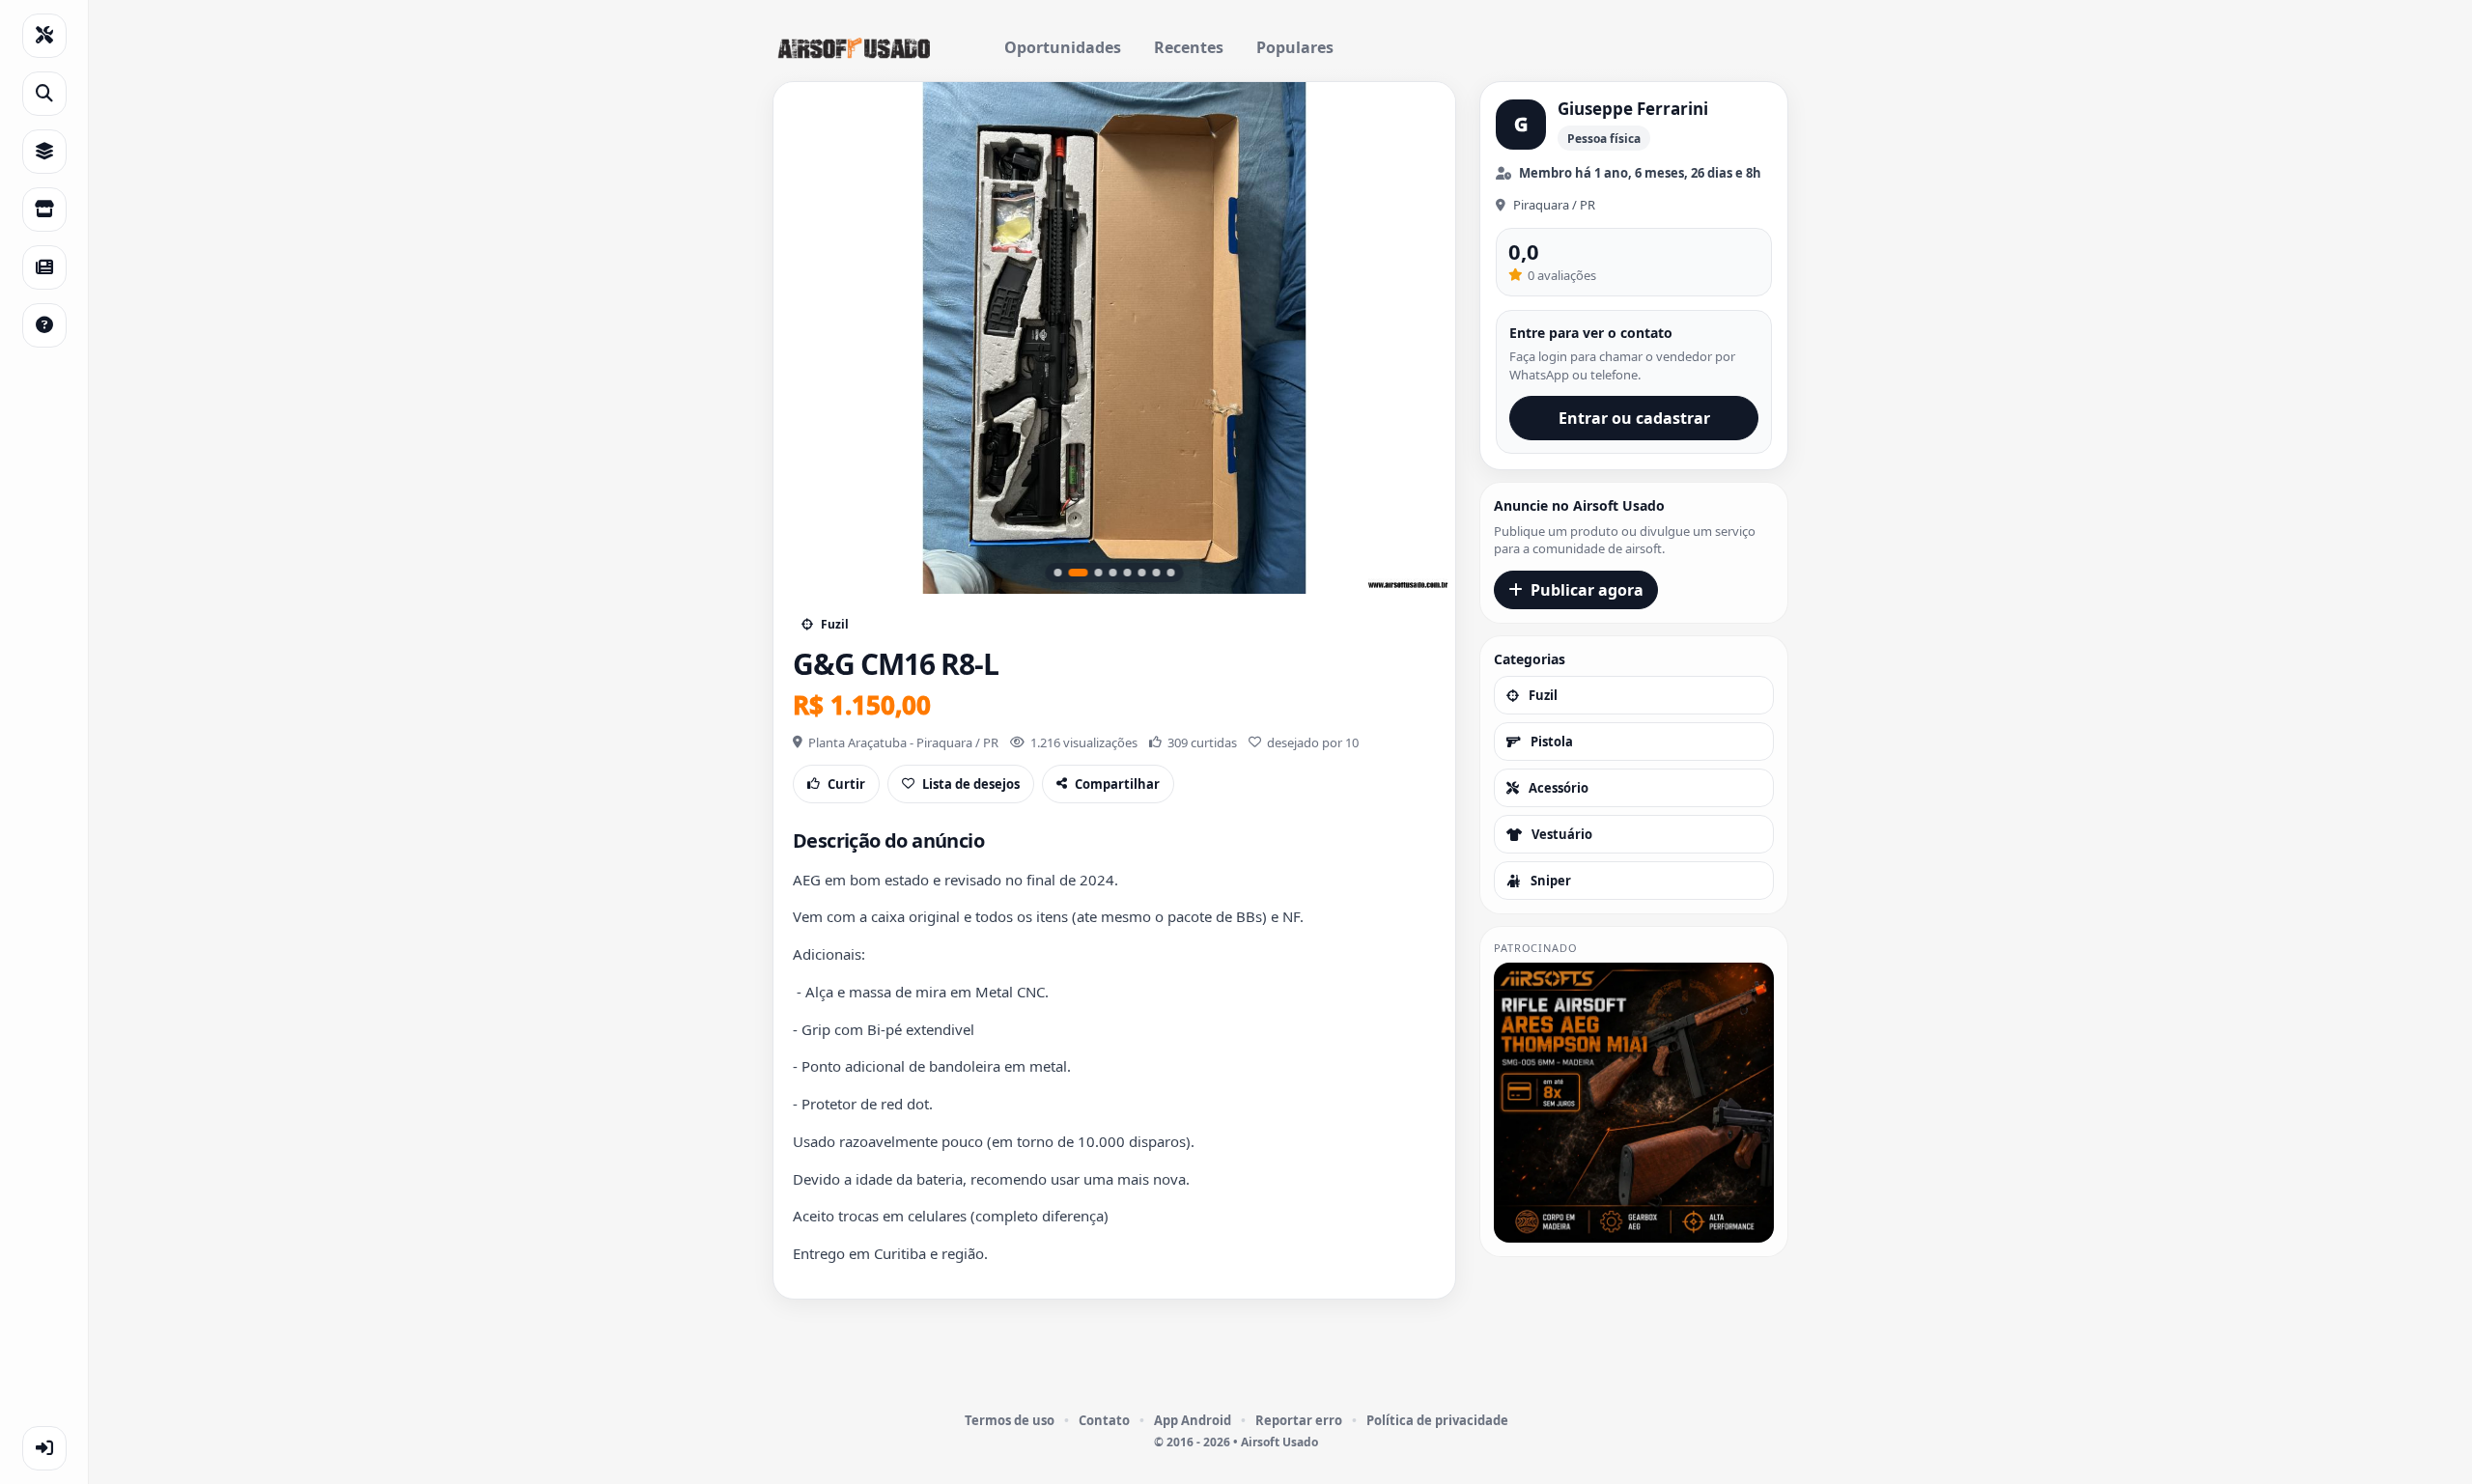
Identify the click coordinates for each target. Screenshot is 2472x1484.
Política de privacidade (1437, 1420)
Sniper (1551, 881)
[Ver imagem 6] (1142, 573)
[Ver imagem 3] (1093, 573)
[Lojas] (44, 210)
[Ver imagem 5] (1128, 573)
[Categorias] (44, 152)
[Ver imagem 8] (1171, 573)
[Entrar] (44, 1448)
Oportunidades (1063, 47)
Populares (1295, 47)
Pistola (1552, 742)
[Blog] (44, 267)
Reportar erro (1299, 1420)
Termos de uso (1010, 1420)
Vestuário (1562, 834)
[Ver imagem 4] (1113, 573)
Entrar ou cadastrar (1634, 418)
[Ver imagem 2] (1073, 573)
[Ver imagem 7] (1157, 573)
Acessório (1559, 788)
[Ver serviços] (44, 36)
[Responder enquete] (44, 325)
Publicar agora (1587, 590)
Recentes (1189, 47)
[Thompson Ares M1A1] (1634, 1103)
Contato (1104, 1420)
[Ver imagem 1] (1058, 573)
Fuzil (1543, 695)
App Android (1193, 1420)
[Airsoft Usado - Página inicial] (854, 48)
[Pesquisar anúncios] (44, 94)
